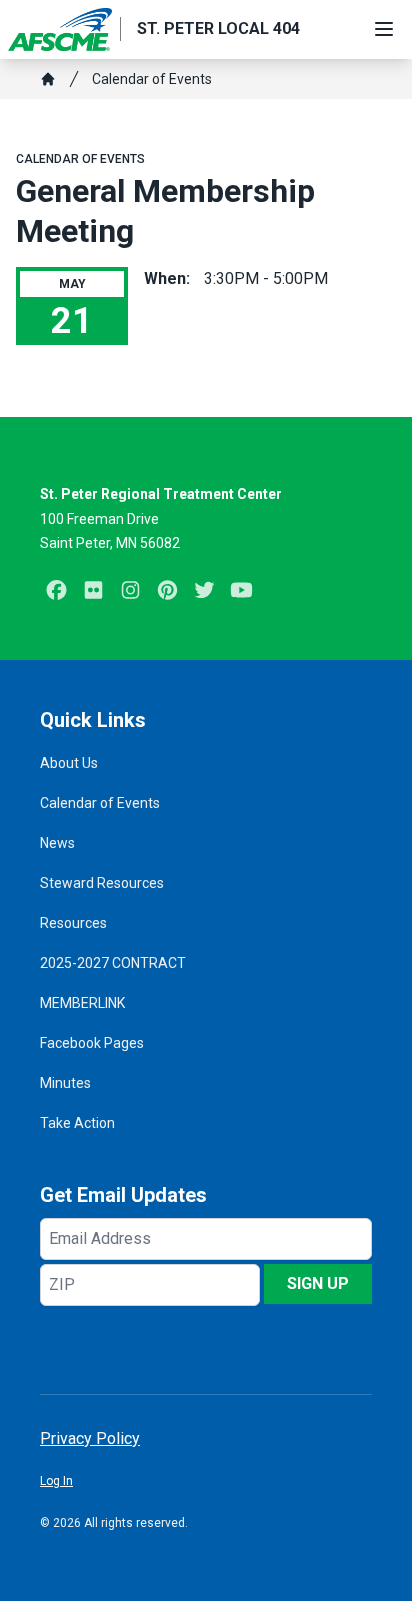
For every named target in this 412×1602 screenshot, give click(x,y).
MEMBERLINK (82, 1003)
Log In (56, 1481)
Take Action (77, 1123)
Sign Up (318, 1283)
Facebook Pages (92, 1043)
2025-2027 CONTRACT (113, 963)
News (57, 843)
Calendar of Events (152, 79)
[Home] (48, 79)
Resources (73, 923)
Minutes (65, 1083)
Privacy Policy (90, 1438)
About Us (69, 763)
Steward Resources (102, 883)
